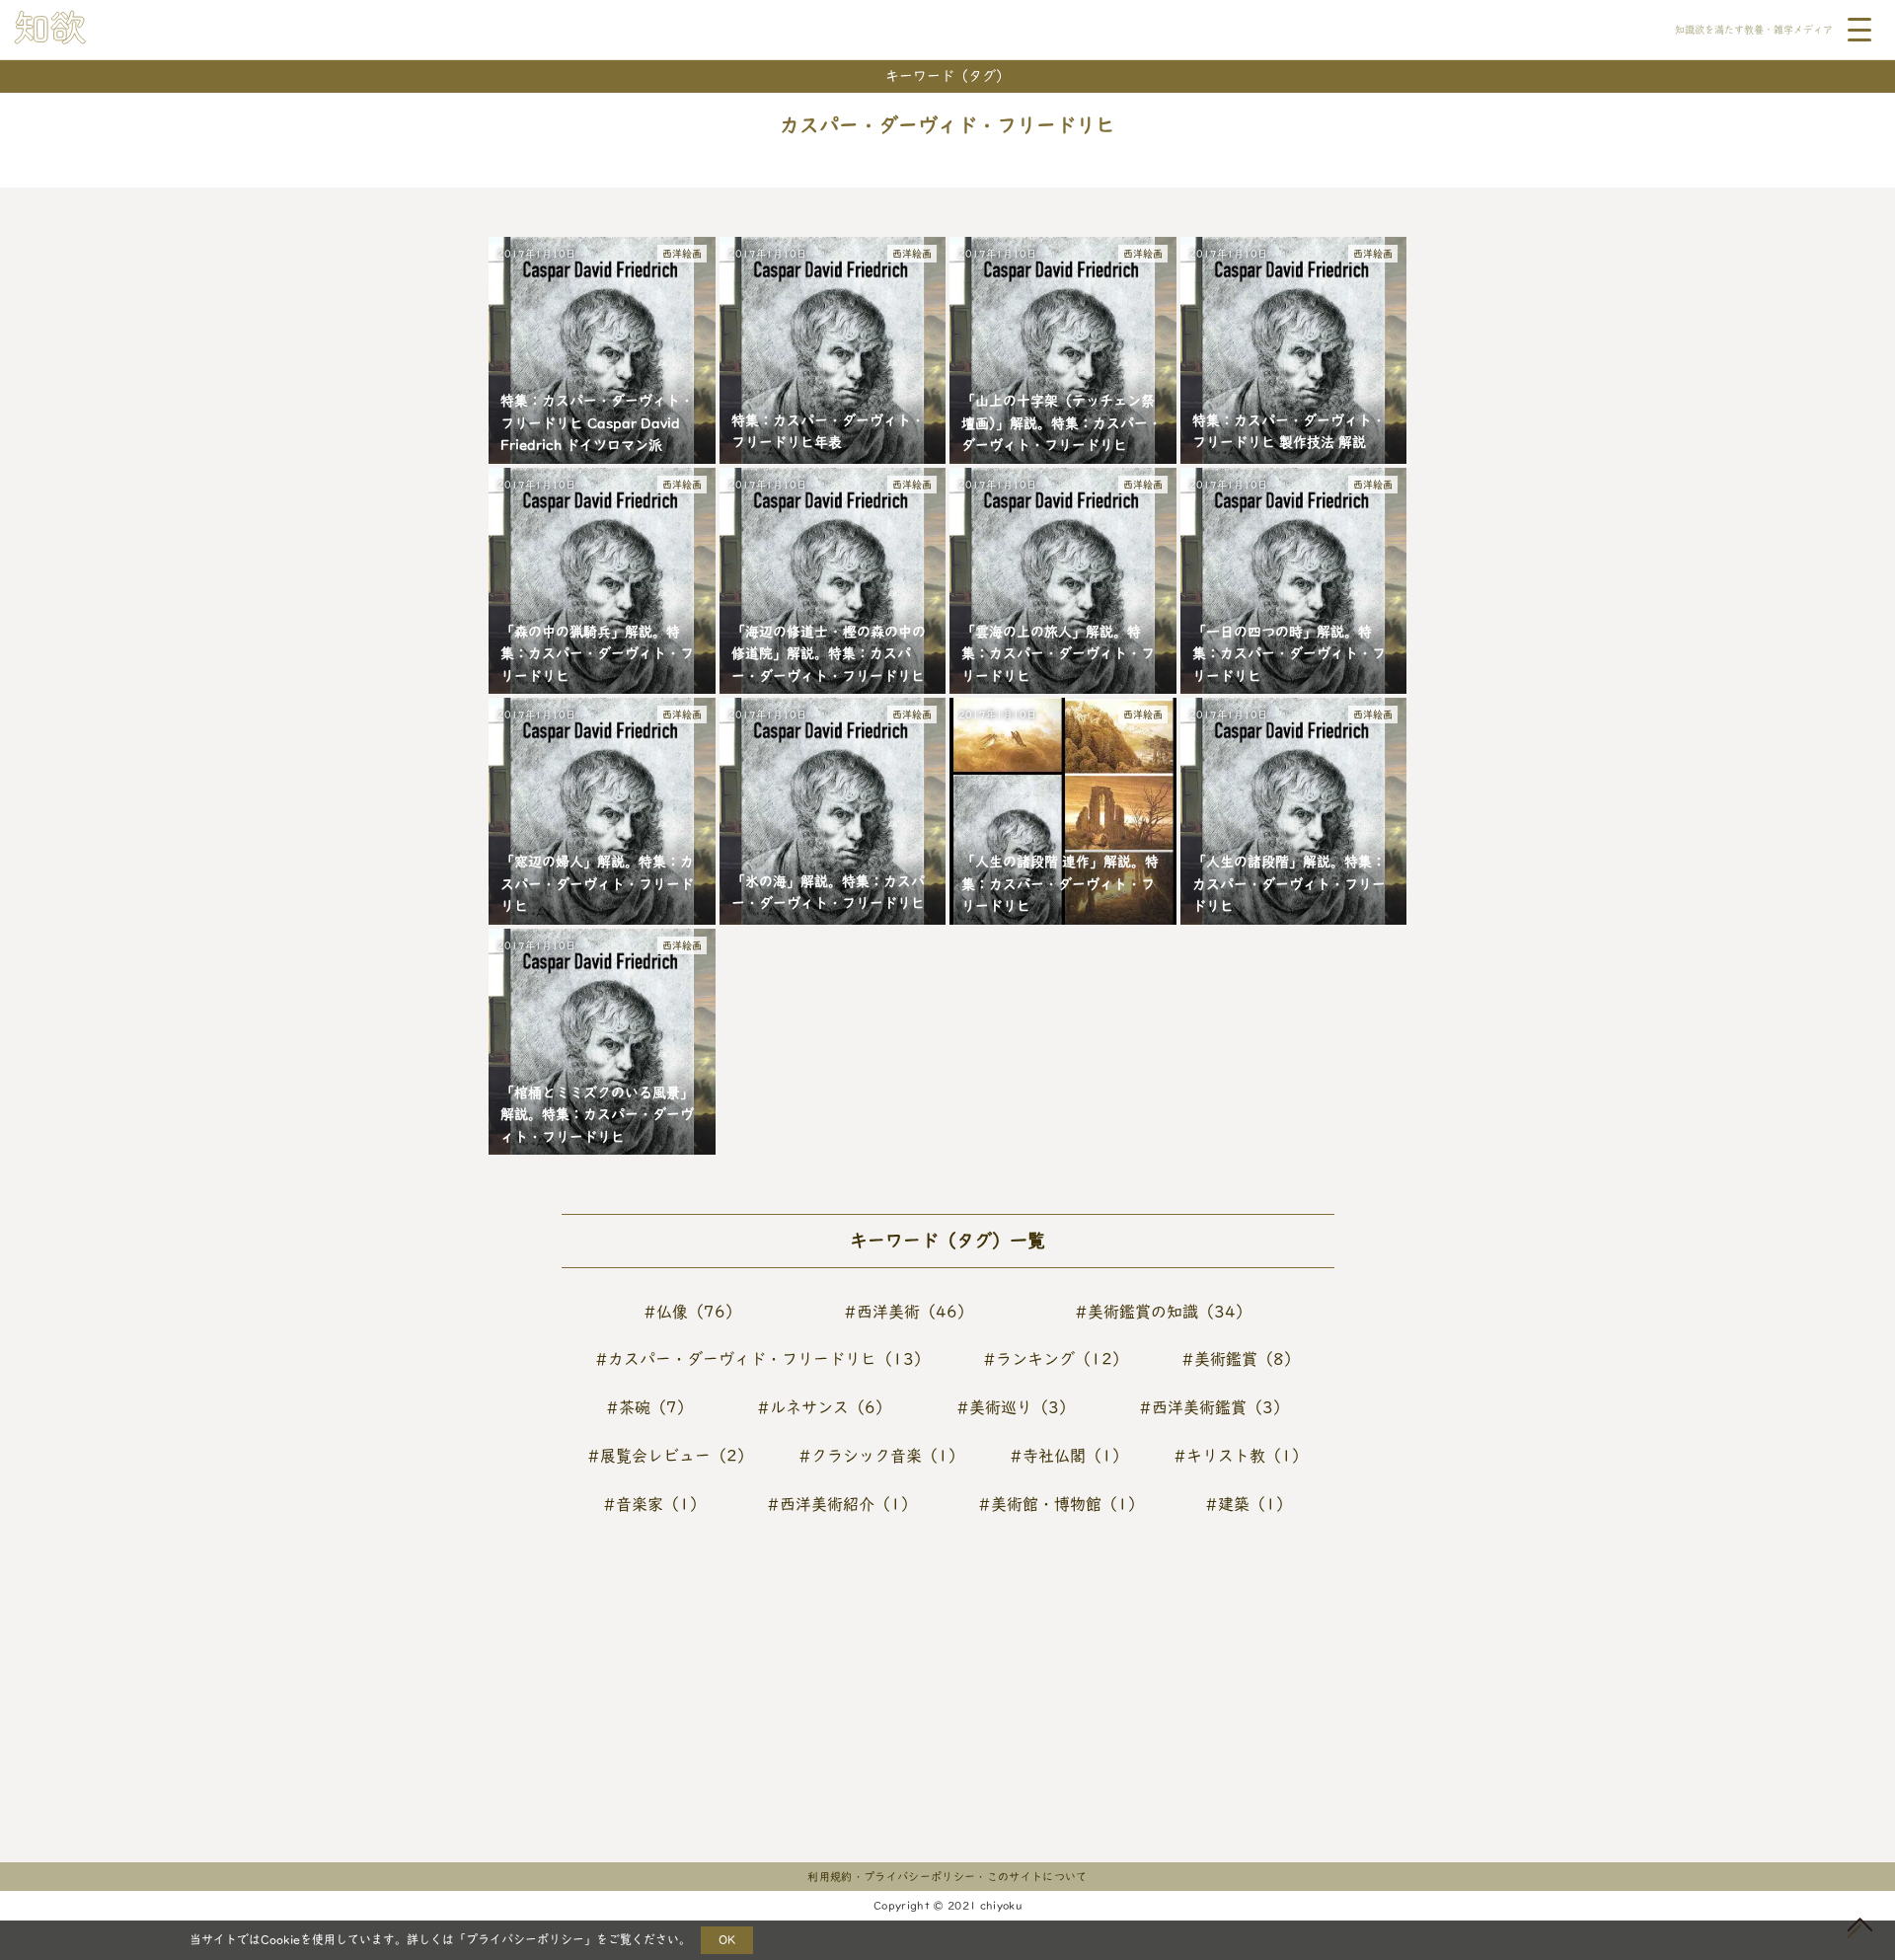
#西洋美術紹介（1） (842, 1504)
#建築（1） (1249, 1504)
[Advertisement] (687, 1705)
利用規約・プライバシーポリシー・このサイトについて (947, 1877)
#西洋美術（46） (909, 1312)
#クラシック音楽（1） (881, 1456)
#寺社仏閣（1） (1069, 1456)
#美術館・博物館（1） (1061, 1504)
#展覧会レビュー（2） (670, 1456)
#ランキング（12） (1056, 1359)
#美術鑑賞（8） (1241, 1359)
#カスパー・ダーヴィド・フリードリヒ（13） (762, 1359)
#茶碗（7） (649, 1407)
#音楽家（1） (654, 1504)
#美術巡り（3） (1016, 1407)
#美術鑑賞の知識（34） (1163, 1312)
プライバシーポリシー (525, 1939)
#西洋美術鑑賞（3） (1214, 1407)
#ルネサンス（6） (824, 1407)
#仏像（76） (692, 1312)
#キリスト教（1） (1241, 1456)
